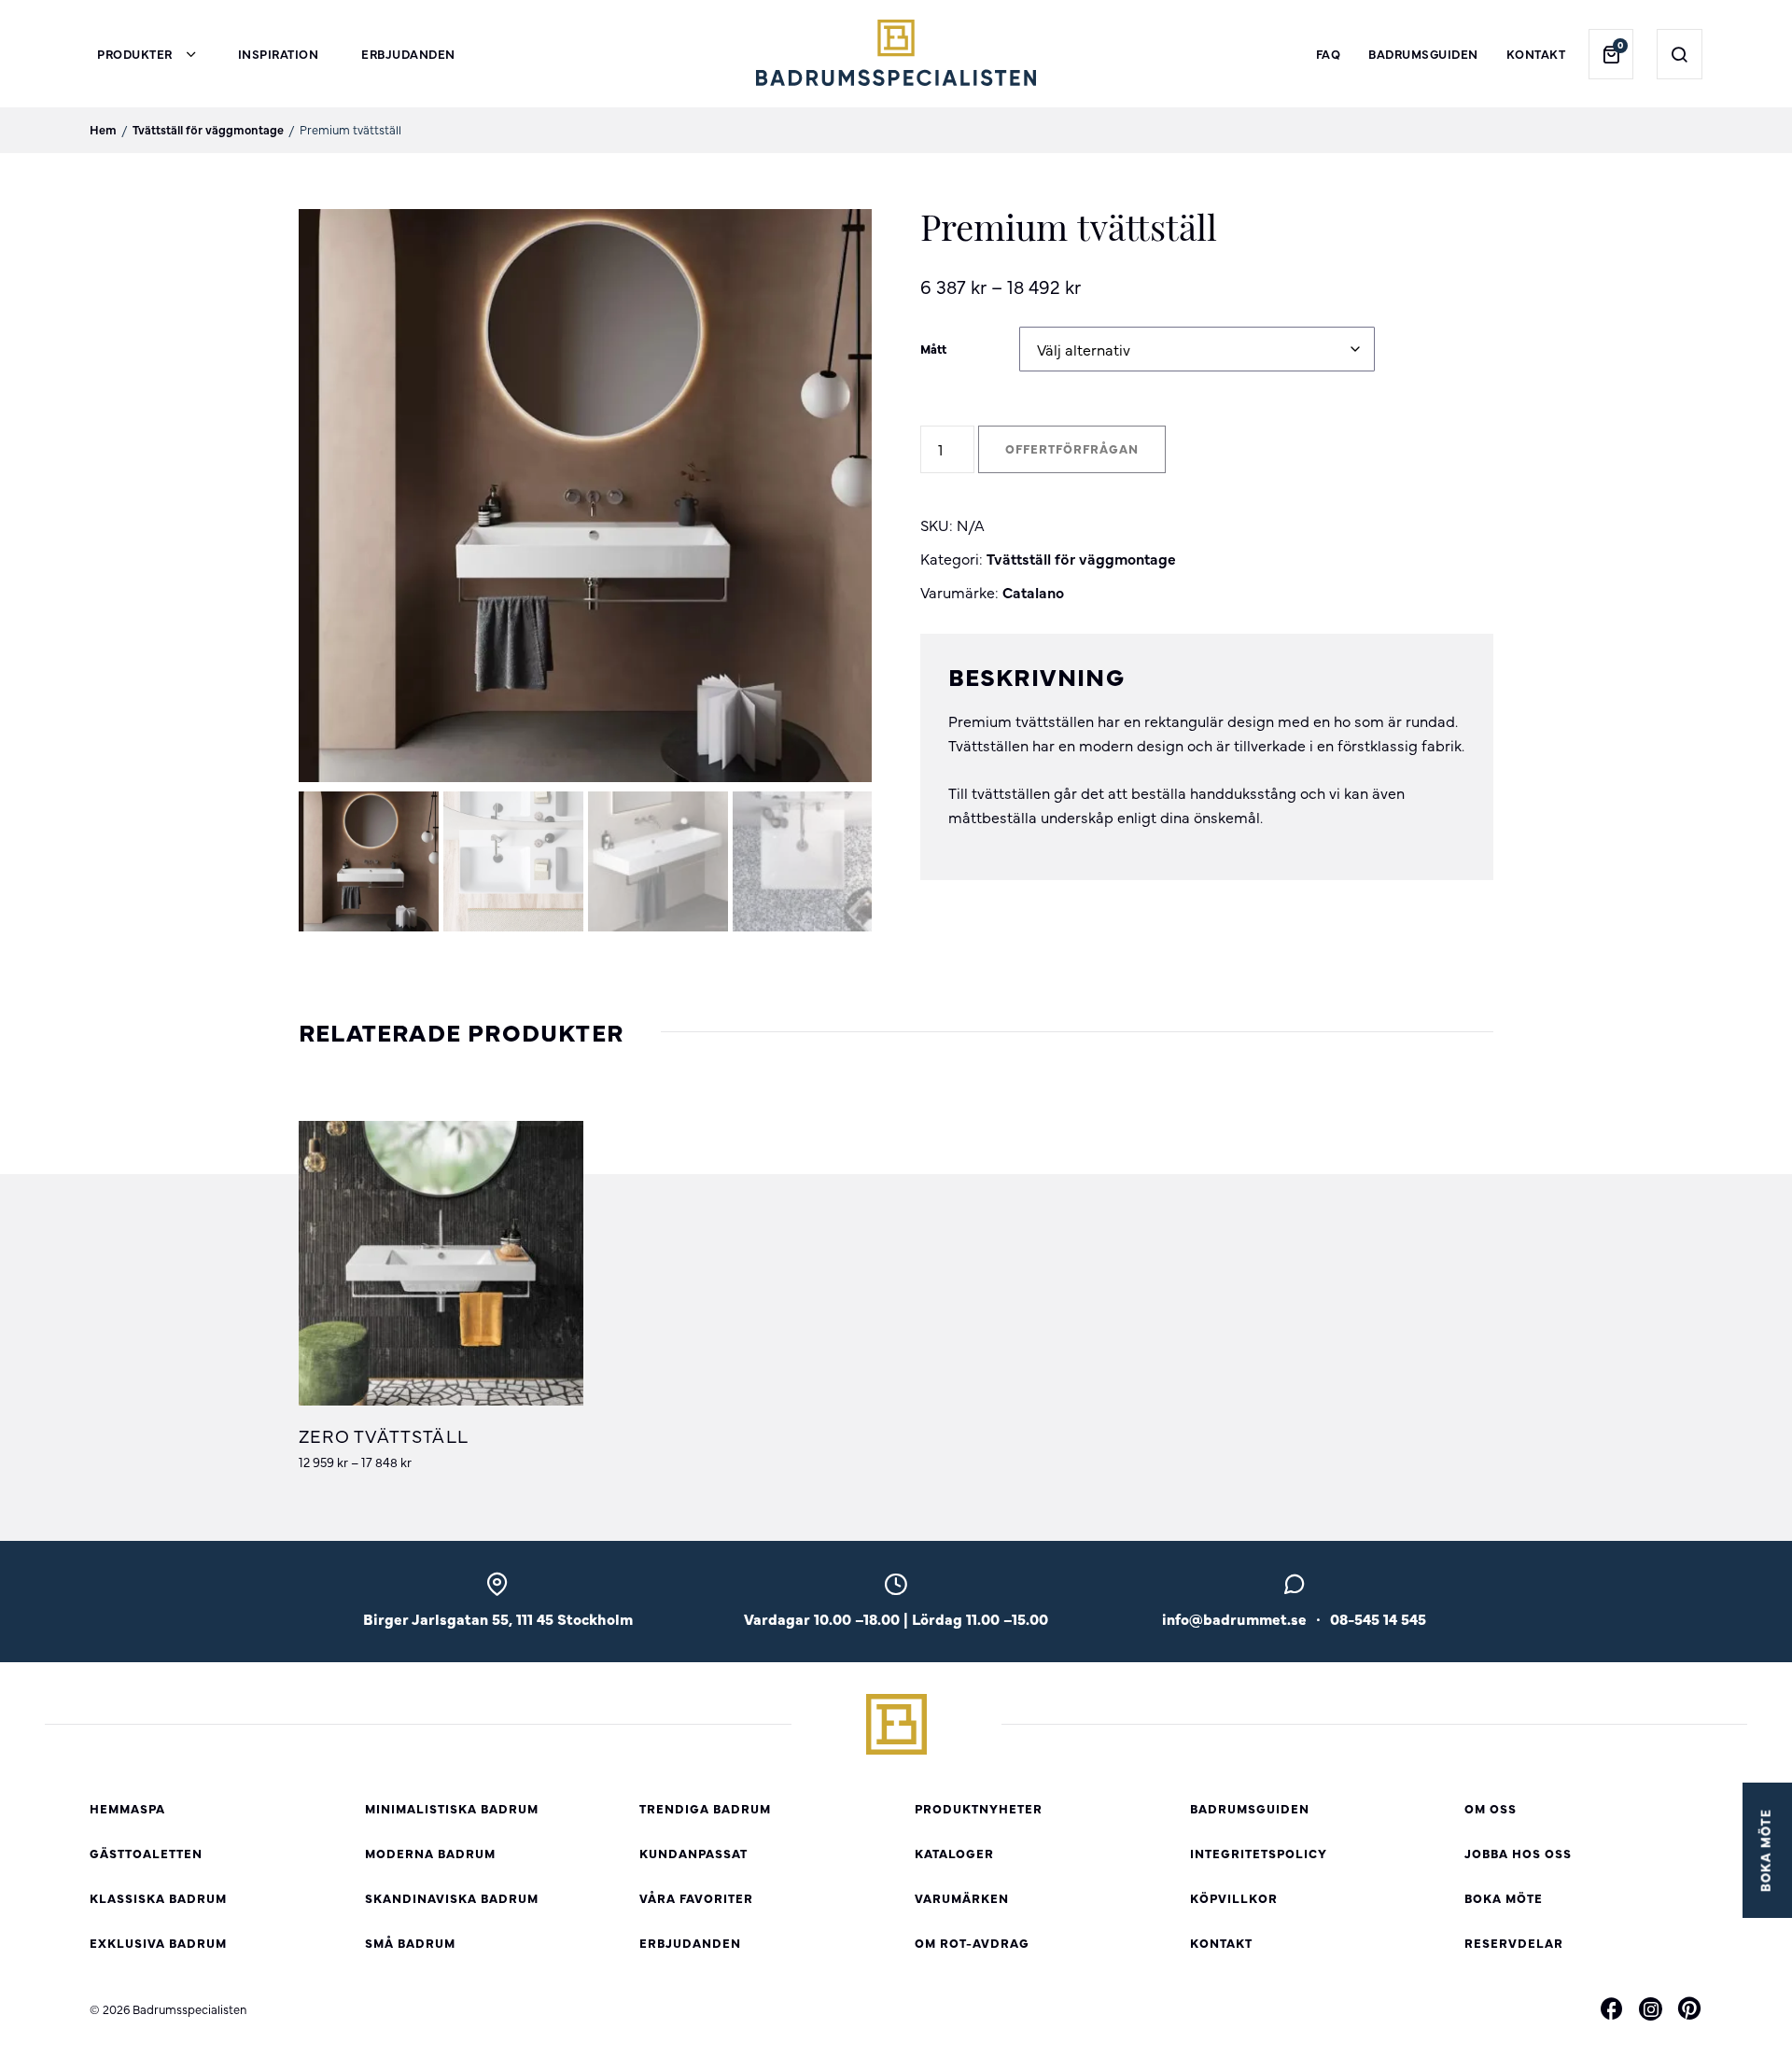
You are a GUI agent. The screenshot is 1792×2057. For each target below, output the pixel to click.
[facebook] (1612, 2011)
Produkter (135, 54)
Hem (103, 129)
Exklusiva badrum (158, 1943)
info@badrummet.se (1234, 1618)
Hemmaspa (127, 1808)
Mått (933, 349)
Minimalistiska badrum (452, 1808)
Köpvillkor (1234, 1898)
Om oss (1491, 1808)
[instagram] (1651, 2009)
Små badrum (410, 1943)
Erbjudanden (408, 54)
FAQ (1329, 54)
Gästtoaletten (146, 1853)
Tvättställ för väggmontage (208, 129)
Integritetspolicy (1259, 1853)
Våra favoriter (696, 1898)
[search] (1680, 54)
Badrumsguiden (1423, 54)
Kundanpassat (693, 1853)
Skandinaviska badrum (452, 1898)
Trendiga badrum (705, 1808)
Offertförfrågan (1072, 448)
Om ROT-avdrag (972, 1943)
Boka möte (1504, 1898)
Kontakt (1536, 54)
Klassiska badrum (158, 1898)
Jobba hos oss (1518, 1853)
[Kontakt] (1294, 1589)
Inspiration (279, 54)
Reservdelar (1514, 1943)
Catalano (1033, 592)
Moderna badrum (430, 1853)
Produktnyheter (979, 1808)
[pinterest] (1689, 2011)
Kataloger (954, 1853)
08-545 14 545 (1378, 1618)
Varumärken (962, 1898)
